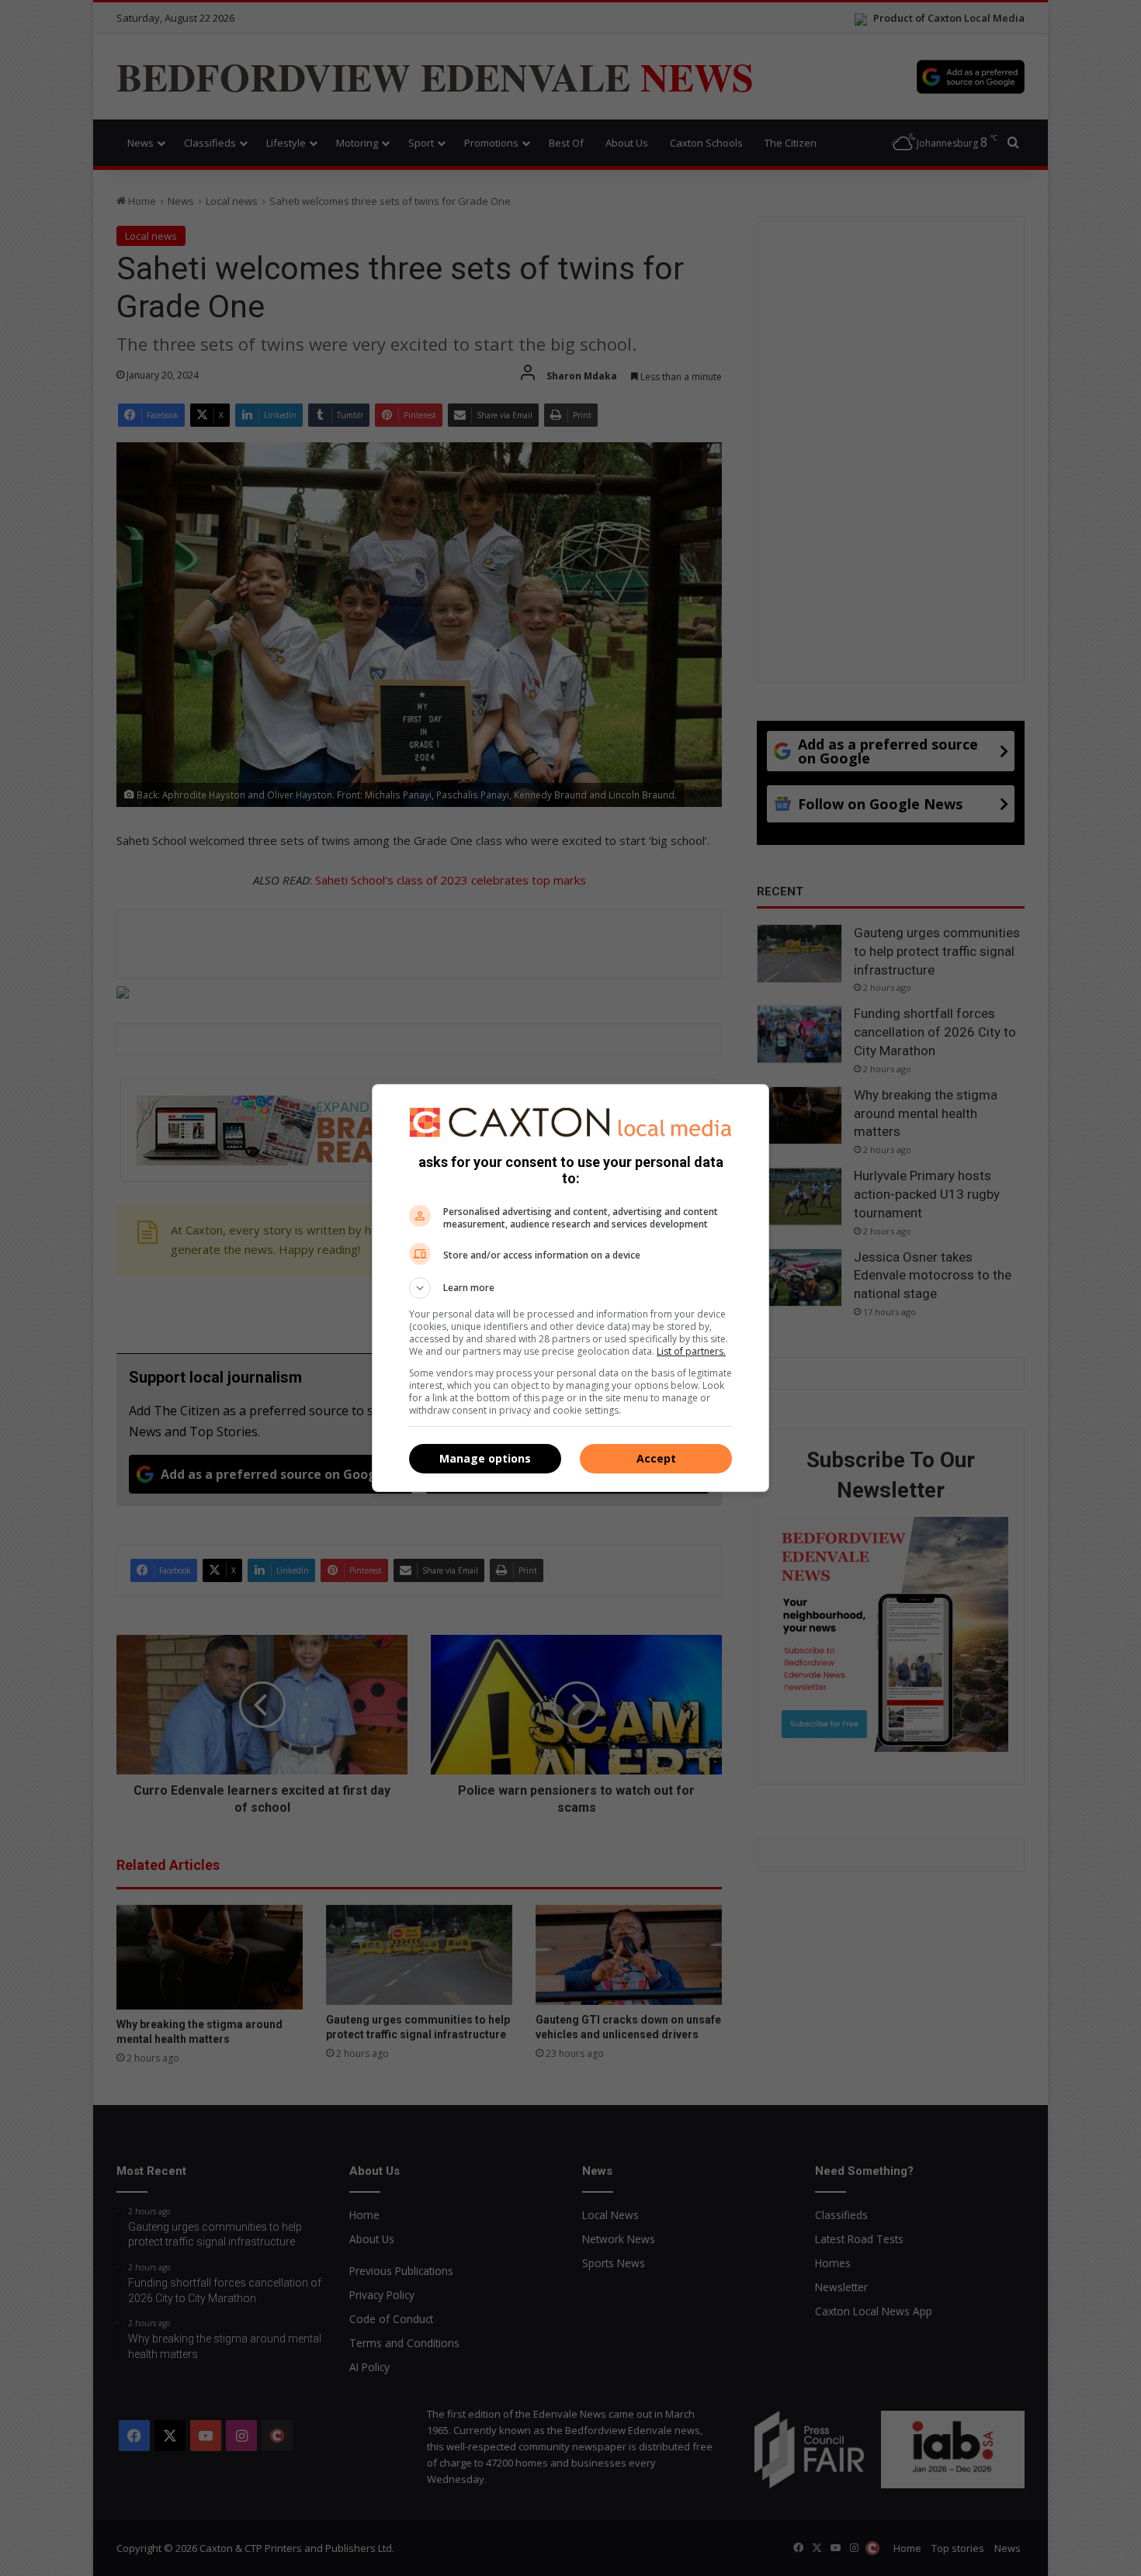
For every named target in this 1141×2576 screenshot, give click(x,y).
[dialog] (570, 1288)
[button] (570, 1288)
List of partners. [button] (691, 1351)
